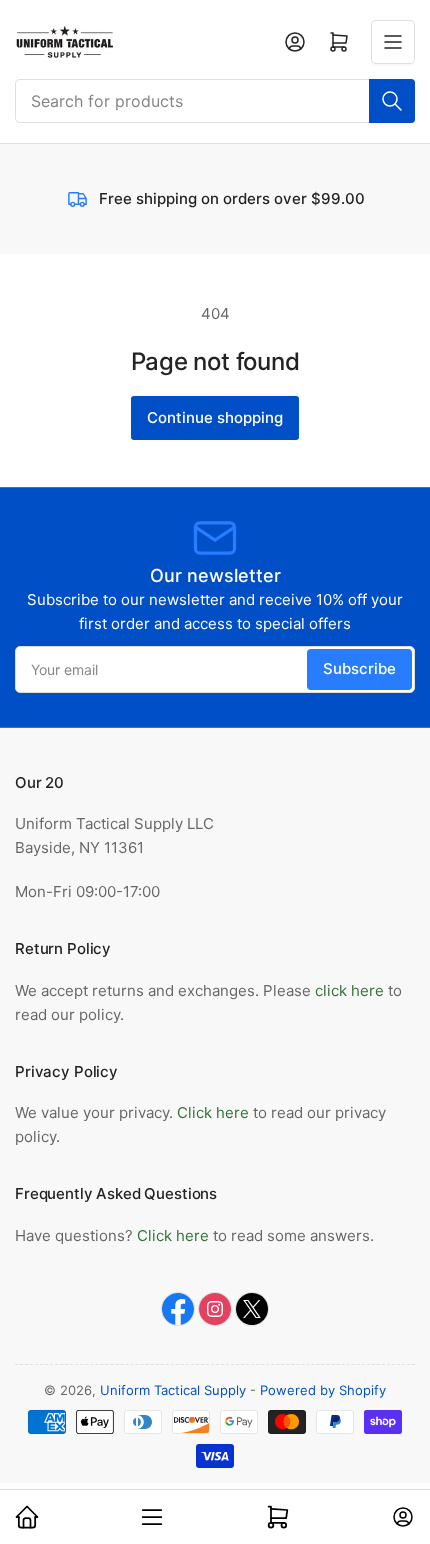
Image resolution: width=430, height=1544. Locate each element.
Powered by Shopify (323, 1390)
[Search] (392, 101)
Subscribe (359, 668)
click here (349, 990)
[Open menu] (393, 42)
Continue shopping (215, 417)
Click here (215, 1112)
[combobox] (215, 101)
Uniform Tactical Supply (173, 1390)
